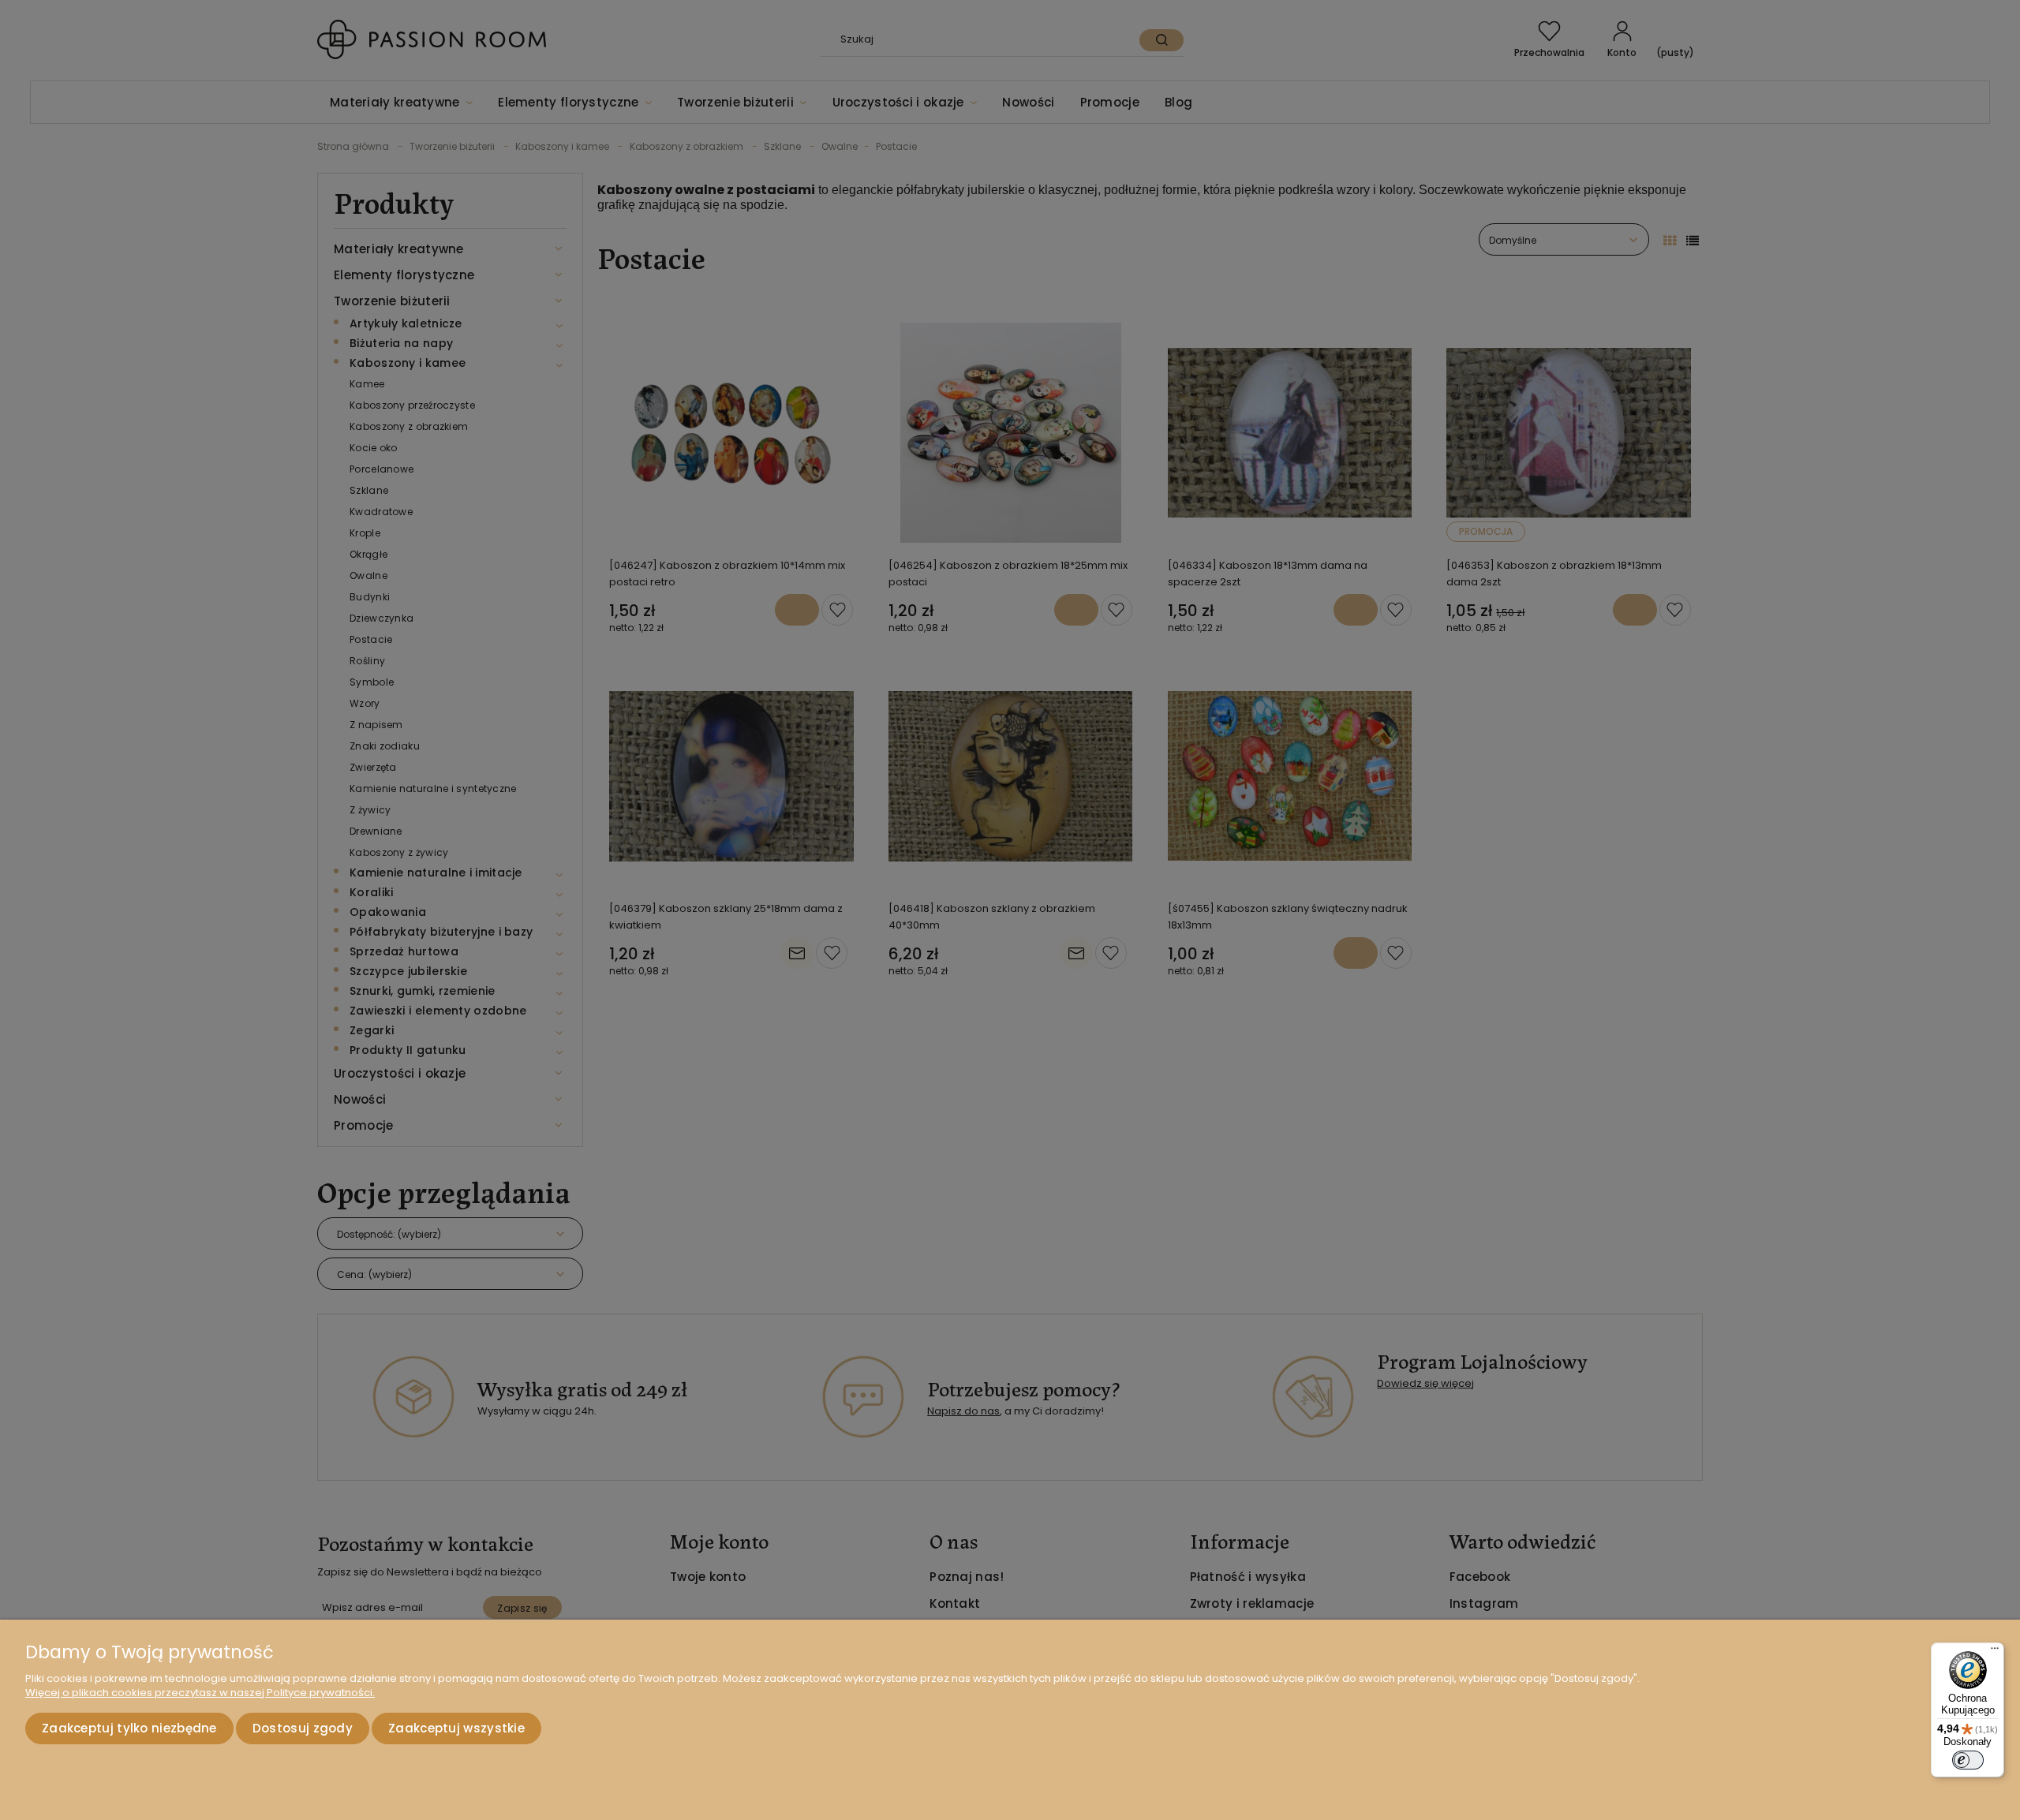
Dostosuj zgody (303, 1728)
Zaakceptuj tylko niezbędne (129, 1728)
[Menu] (1995, 1652)
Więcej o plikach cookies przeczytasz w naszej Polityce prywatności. (200, 1693)
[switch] (1968, 1760)
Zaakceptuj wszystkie (456, 1728)
